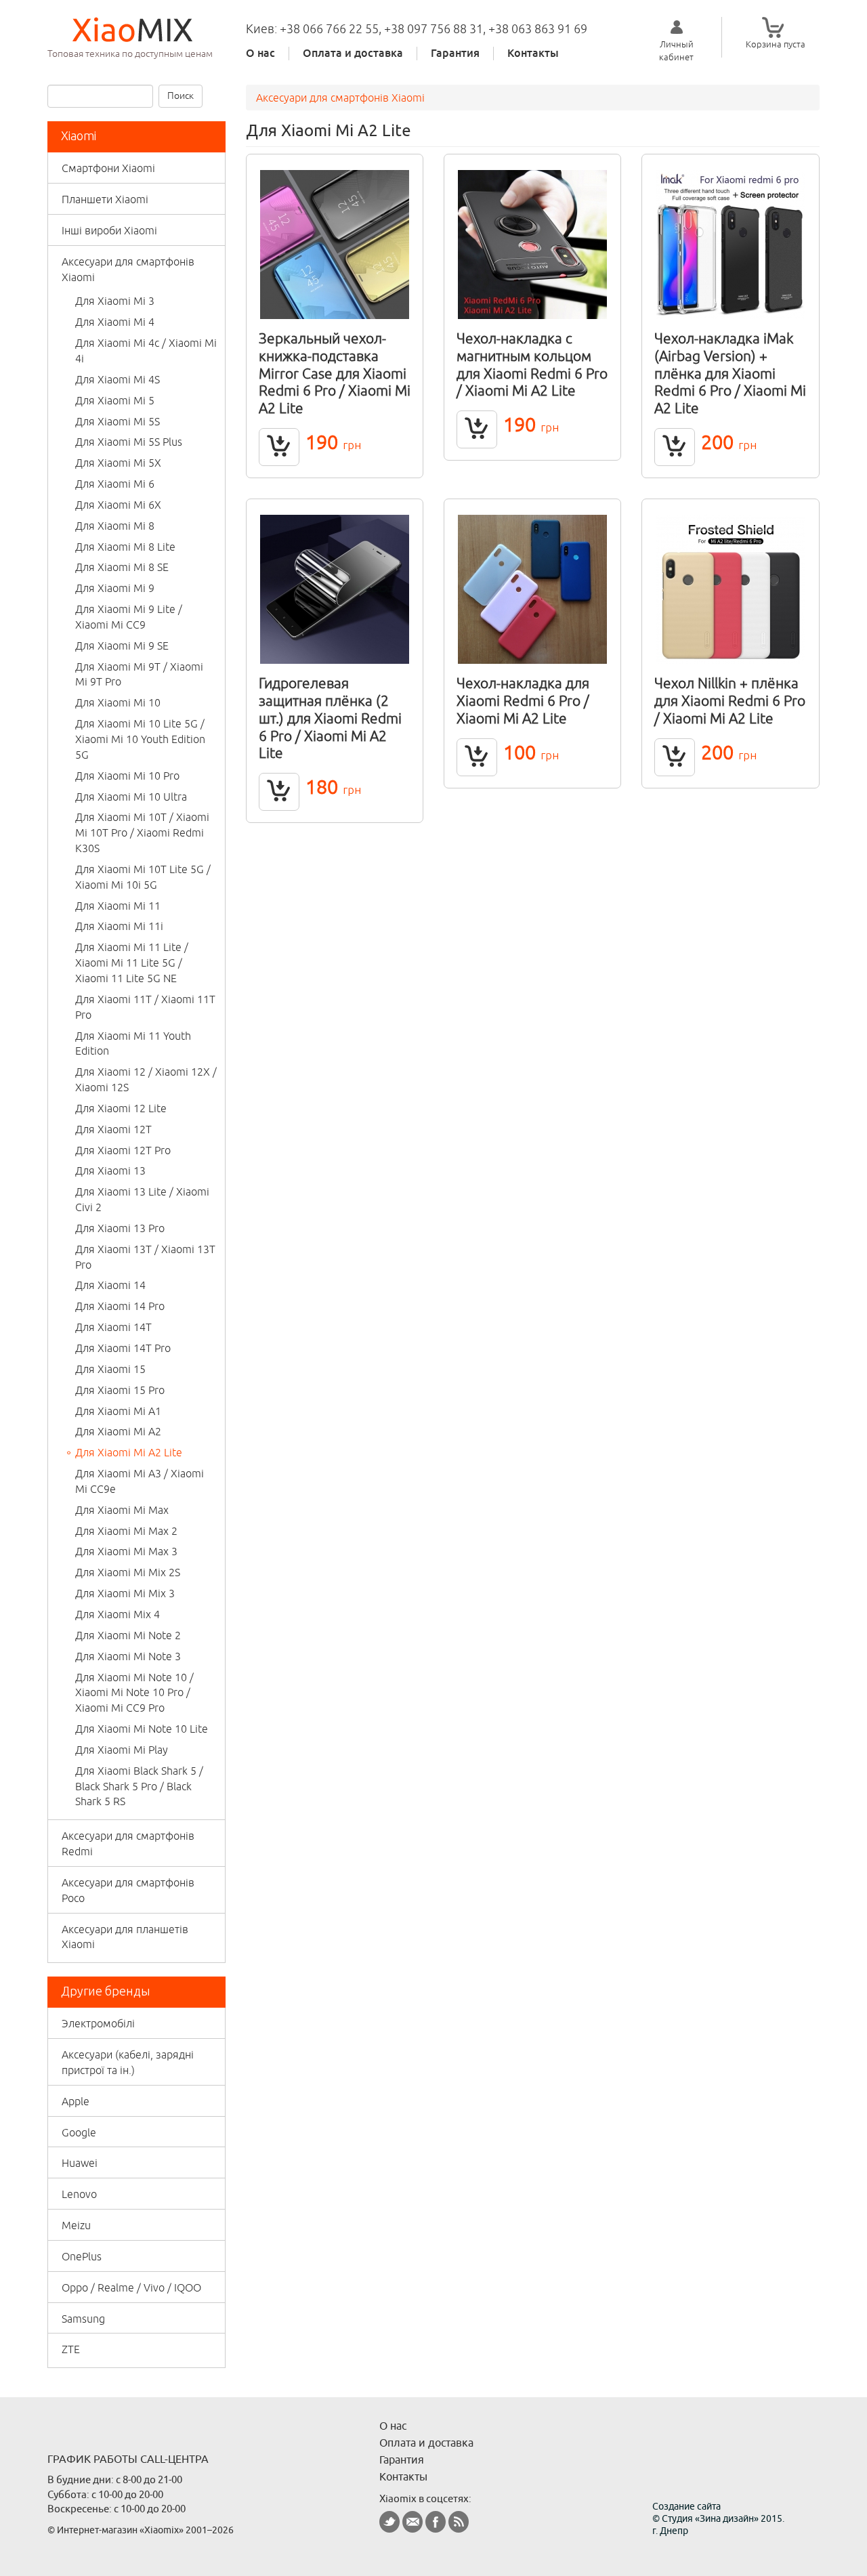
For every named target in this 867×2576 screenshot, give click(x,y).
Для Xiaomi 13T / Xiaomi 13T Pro (145, 1257)
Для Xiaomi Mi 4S (118, 379)
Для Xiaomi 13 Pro (120, 1228)
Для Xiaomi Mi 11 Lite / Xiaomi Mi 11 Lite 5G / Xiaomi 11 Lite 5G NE (132, 963)
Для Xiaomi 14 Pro (120, 1306)
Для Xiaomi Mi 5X (118, 463)
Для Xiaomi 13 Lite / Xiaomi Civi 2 (142, 1199)
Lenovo (79, 2194)
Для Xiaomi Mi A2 (118, 1431)
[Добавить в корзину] (279, 447)
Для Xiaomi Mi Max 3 (126, 1551)
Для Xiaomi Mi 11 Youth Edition (133, 1043)
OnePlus (82, 2256)
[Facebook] (436, 2522)
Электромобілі (98, 2023)
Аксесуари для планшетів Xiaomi (125, 1937)
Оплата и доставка (353, 54)
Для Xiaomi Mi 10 (118, 702)
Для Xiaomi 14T (113, 1327)
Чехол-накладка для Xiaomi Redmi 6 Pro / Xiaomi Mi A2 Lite (523, 700)
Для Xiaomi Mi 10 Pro (127, 776)
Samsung (83, 2319)
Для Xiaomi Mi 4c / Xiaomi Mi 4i (146, 351)
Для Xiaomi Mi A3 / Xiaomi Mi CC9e (140, 1481)
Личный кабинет (676, 50)
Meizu (76, 2225)
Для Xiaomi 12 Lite (121, 1108)
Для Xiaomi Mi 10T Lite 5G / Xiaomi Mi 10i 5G (143, 877)
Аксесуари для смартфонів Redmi (128, 1843)
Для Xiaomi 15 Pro (120, 1390)
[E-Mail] (413, 2522)
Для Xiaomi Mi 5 (115, 400)
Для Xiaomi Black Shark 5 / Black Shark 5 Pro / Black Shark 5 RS (139, 1786)
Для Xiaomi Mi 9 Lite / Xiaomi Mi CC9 (129, 617)
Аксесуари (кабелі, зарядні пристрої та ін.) (128, 2062)
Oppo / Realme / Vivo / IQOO (131, 2287)
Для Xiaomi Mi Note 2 (128, 1635)
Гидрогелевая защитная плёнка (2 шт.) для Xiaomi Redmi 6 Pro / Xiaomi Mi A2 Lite (330, 718)
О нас (260, 54)
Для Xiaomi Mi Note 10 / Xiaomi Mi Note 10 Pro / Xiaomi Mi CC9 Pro (134, 1693)
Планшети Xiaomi (105, 199)
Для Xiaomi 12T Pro (123, 1150)
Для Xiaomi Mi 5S (118, 421)
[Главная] (136, 29)
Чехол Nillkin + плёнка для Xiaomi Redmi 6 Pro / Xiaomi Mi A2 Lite (730, 700)
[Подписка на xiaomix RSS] (459, 2522)
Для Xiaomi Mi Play (122, 1750)
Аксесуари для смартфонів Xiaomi (128, 269)
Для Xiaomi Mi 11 (118, 906)
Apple (76, 2101)
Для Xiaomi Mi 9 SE (122, 646)
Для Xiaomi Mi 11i (119, 926)
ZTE (71, 2349)
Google (79, 2132)
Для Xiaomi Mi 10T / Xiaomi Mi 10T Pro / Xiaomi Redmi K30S (142, 832)
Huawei (80, 2163)
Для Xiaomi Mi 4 (115, 322)
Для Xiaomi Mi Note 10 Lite (142, 1729)
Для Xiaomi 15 (110, 1369)
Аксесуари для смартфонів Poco (128, 1890)
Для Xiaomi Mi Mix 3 (125, 1593)
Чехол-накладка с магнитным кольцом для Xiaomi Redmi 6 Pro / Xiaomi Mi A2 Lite (532, 364)
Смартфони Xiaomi (108, 168)
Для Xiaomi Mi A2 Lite (129, 1452)
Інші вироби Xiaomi (109, 230)
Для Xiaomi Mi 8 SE (122, 567)
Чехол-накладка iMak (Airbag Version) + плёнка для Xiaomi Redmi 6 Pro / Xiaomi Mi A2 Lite (730, 373)
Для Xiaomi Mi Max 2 (126, 1531)
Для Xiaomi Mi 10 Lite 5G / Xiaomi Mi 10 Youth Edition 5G (140, 739)
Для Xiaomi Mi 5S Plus (129, 442)
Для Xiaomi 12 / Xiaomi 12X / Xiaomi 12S (146, 1079)
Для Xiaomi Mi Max (122, 1510)
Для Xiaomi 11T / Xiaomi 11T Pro (145, 1007)
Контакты (533, 54)
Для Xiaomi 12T (113, 1129)
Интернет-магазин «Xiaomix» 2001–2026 (145, 2530)
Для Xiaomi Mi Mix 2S (128, 1572)
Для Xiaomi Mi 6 (115, 484)
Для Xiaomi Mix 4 (118, 1614)
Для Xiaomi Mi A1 (118, 1411)
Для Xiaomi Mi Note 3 (128, 1656)
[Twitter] (389, 2522)
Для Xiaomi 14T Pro (123, 1348)
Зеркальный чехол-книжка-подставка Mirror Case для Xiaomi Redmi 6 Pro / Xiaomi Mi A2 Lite (335, 373)
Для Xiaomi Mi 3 (115, 301)
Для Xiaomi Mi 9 (115, 588)
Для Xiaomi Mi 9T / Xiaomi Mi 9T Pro (139, 674)
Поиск (181, 96)
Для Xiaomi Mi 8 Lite (125, 547)
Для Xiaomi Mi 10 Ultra (131, 797)
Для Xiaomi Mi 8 (115, 526)
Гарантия (455, 54)
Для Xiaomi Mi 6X (118, 505)
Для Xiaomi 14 (110, 1285)
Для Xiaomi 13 (110, 1170)
